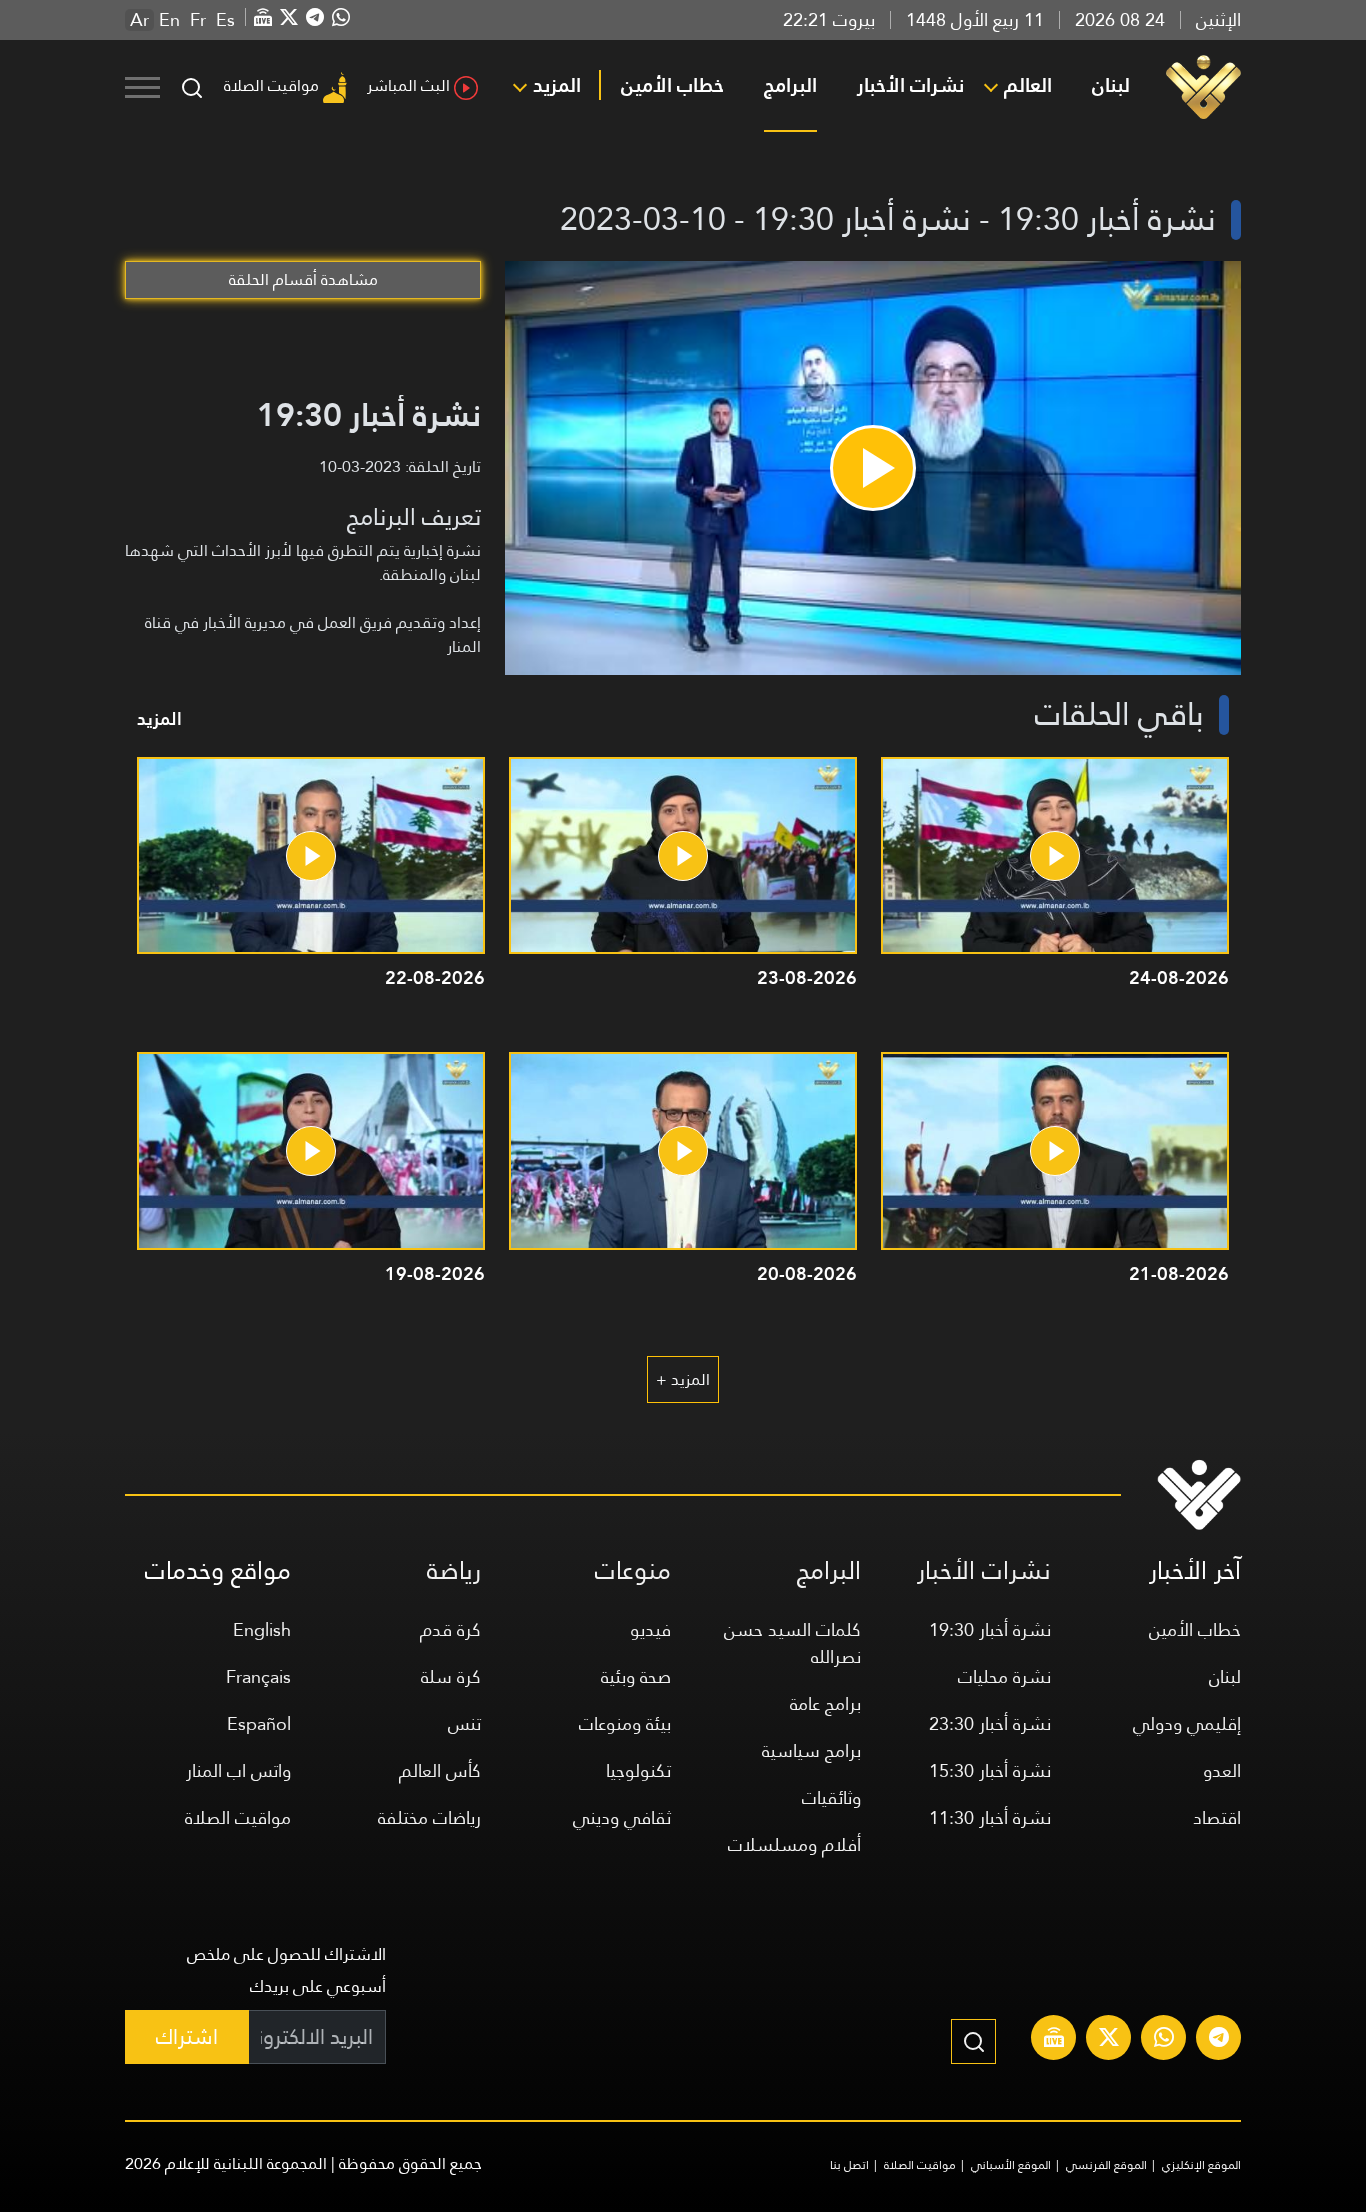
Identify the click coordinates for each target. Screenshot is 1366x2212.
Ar (139, 20)
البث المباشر (408, 85)
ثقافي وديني (622, 1817)
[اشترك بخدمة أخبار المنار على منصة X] (1109, 2040)
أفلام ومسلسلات (794, 1844)
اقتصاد (1217, 1817)
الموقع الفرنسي (1106, 2165)
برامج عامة (825, 1703)
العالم (1028, 85)
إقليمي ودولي (1187, 1723)
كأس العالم (440, 1770)
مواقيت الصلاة (271, 85)
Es (225, 20)
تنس (464, 1723)
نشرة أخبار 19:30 (990, 1629)
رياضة (454, 1570)
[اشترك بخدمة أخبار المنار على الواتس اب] (1164, 2040)
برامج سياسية (811, 1750)
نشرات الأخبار (910, 85)
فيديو (650, 1629)
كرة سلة (451, 1676)
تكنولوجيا (638, 1770)
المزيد (557, 85)
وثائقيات (831, 1797)
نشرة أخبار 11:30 (990, 1817)
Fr (198, 20)
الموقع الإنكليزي (1201, 2165)
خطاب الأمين (672, 85)
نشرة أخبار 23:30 (990, 1723)
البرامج (790, 85)
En (169, 20)
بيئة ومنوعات (625, 1723)
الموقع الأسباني (1011, 2165)
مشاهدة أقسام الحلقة (303, 279)
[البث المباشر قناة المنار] (1054, 2040)
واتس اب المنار (238, 1770)
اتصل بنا (849, 2165)
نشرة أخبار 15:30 (990, 1770)
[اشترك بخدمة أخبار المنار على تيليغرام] (1219, 2040)
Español (259, 1723)
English (262, 1629)
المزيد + (683, 1379)
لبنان (1111, 85)
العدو (1222, 1770)
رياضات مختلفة (429, 1817)
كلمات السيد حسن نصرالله (792, 1643)
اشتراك (187, 2036)
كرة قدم (450, 1629)
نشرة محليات (1004, 1676)
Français (258, 1676)
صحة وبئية (636, 1676)
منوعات (633, 1570)
